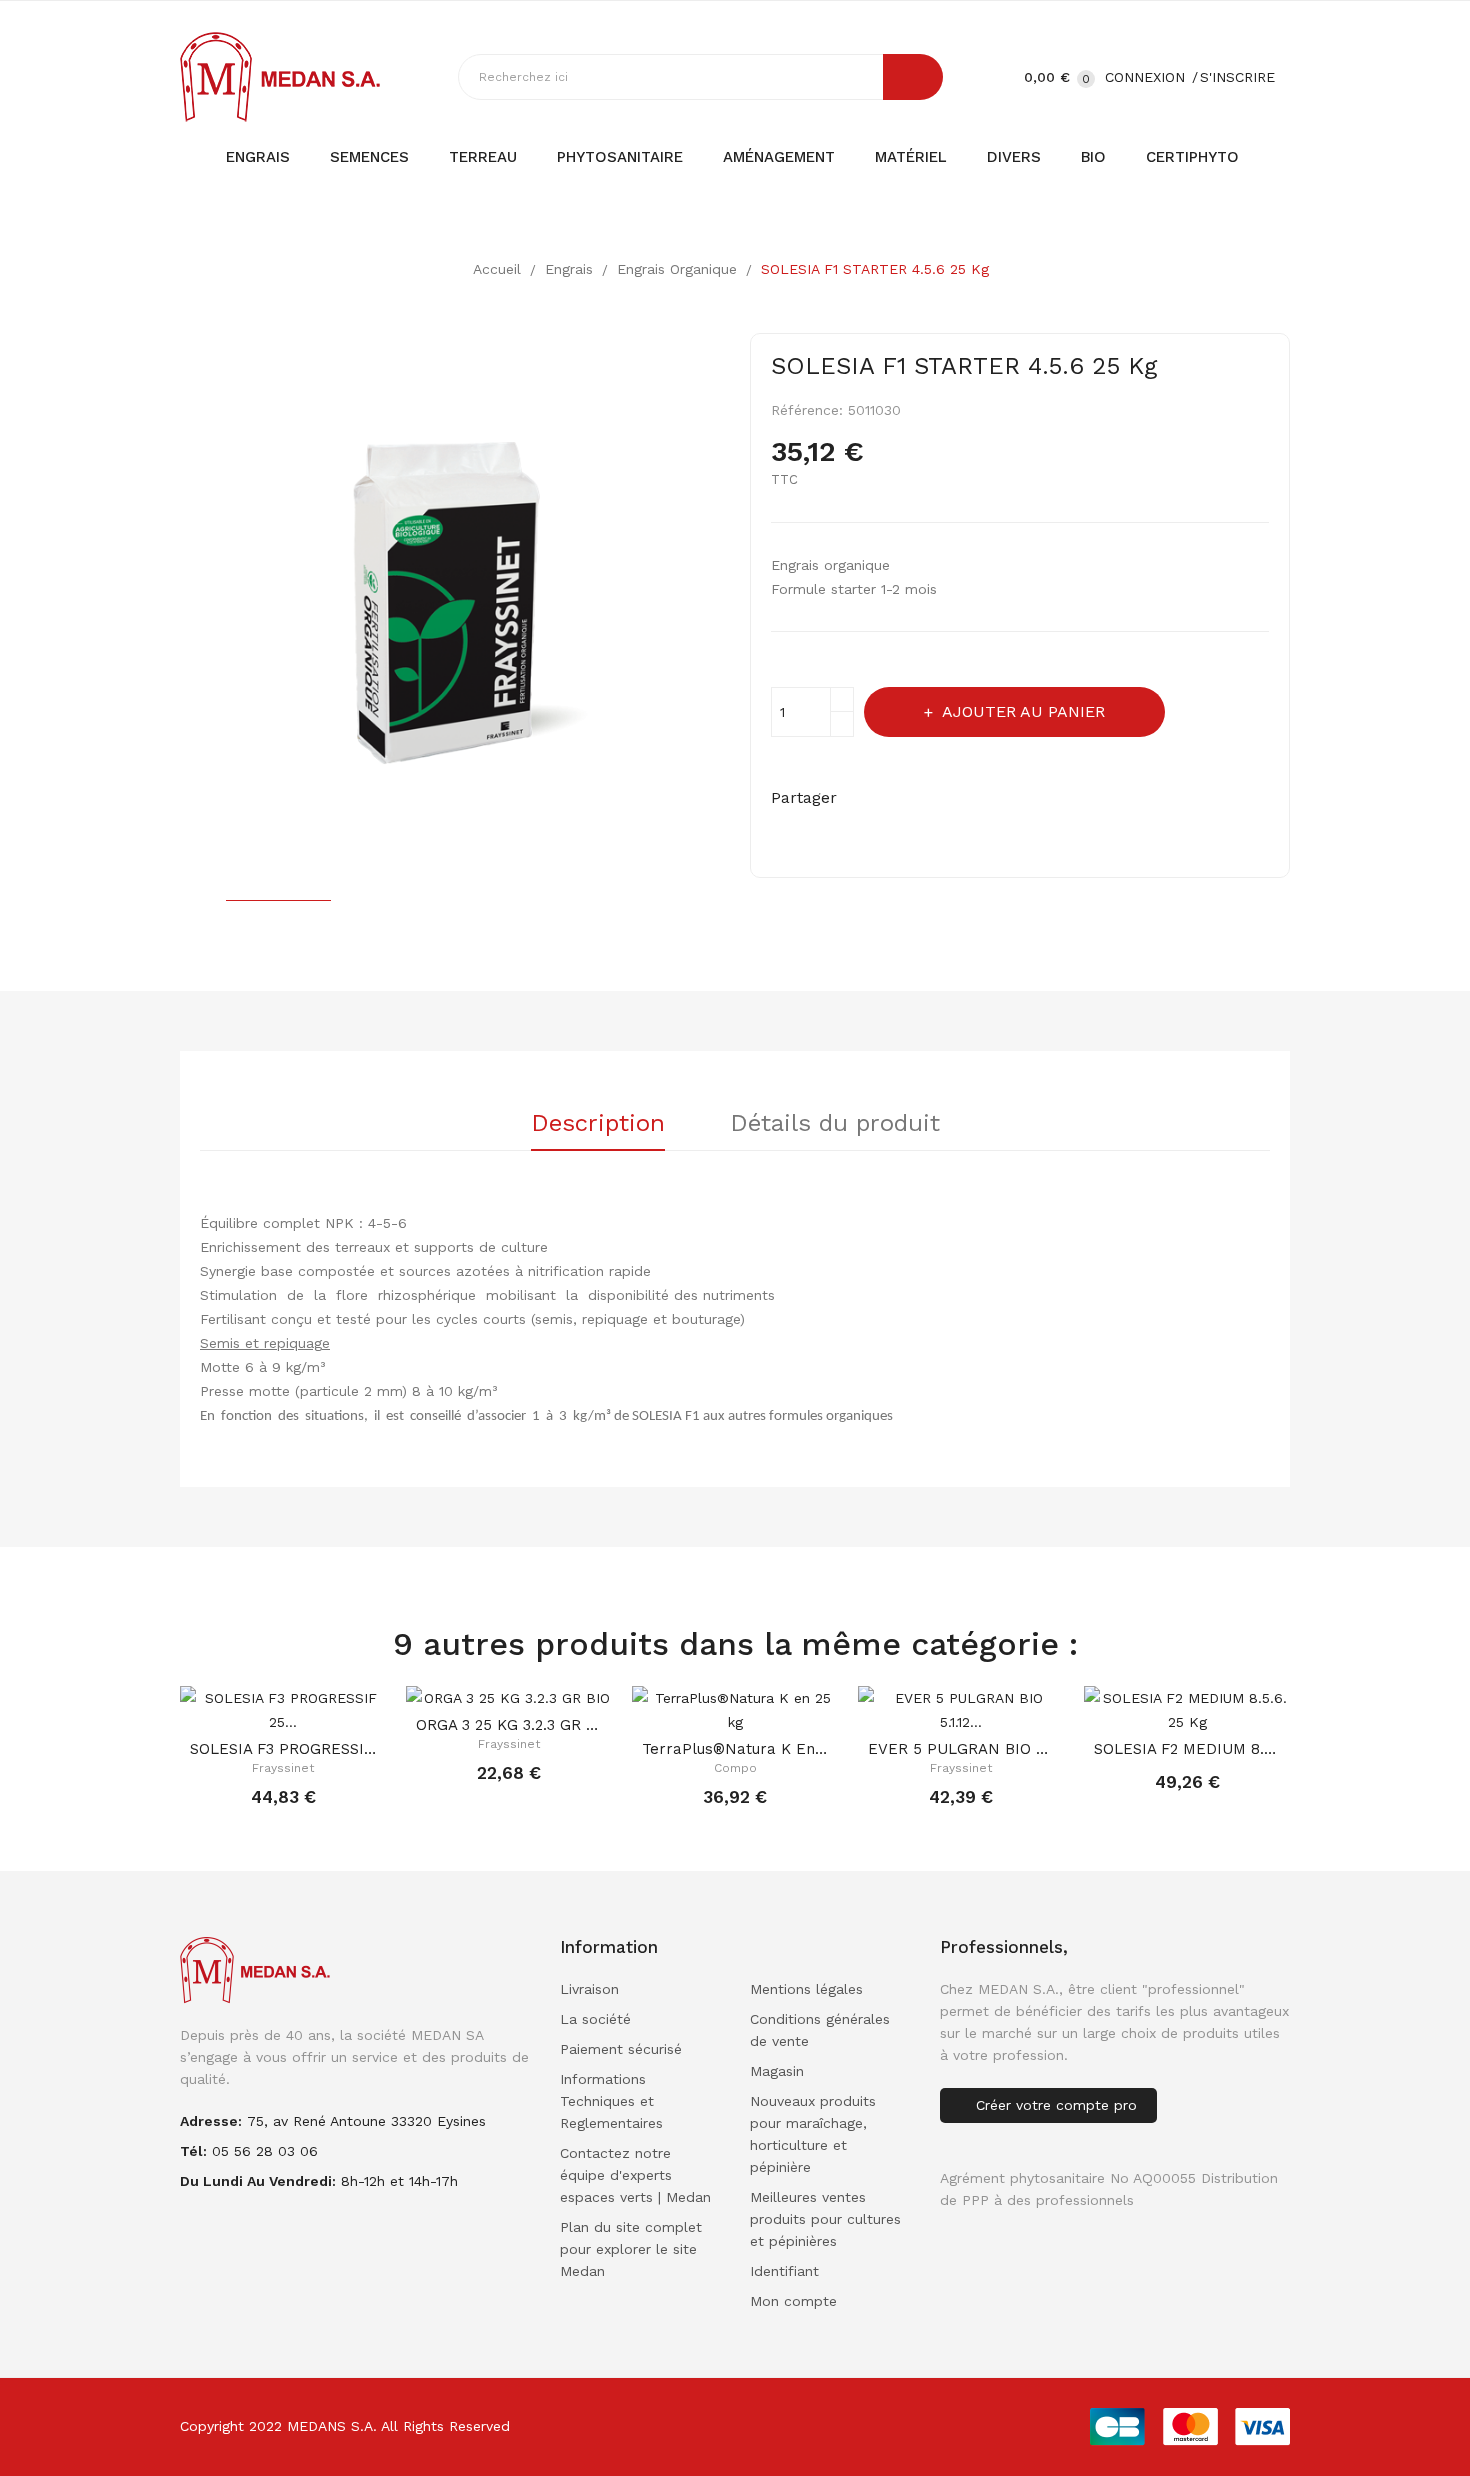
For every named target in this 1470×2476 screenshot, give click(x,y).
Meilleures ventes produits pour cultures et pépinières (825, 2219)
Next (735, 607)
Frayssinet (283, 1768)
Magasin (777, 2071)
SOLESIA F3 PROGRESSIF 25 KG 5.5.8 (283, 1749)
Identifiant (784, 2271)
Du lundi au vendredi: (258, 2181)
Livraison (589, 1989)
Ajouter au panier (1023, 711)
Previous (165, 607)
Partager (866, 798)
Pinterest (944, 798)
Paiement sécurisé (621, 2049)
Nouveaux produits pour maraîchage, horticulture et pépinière (813, 2134)
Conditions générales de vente (820, 2030)
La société (595, 2019)
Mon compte (793, 2301)
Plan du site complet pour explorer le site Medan (631, 2249)
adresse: (211, 2121)
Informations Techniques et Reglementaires (611, 2101)
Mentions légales (806, 1989)
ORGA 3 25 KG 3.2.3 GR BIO (509, 1725)
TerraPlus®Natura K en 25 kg (735, 1749)
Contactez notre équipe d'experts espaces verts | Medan (635, 2175)
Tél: (193, 2151)
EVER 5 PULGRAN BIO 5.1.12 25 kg (961, 1749)
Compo (735, 1768)
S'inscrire (1237, 77)
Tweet (905, 798)
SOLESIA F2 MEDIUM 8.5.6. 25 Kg (1187, 1749)
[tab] (598, 1130)
